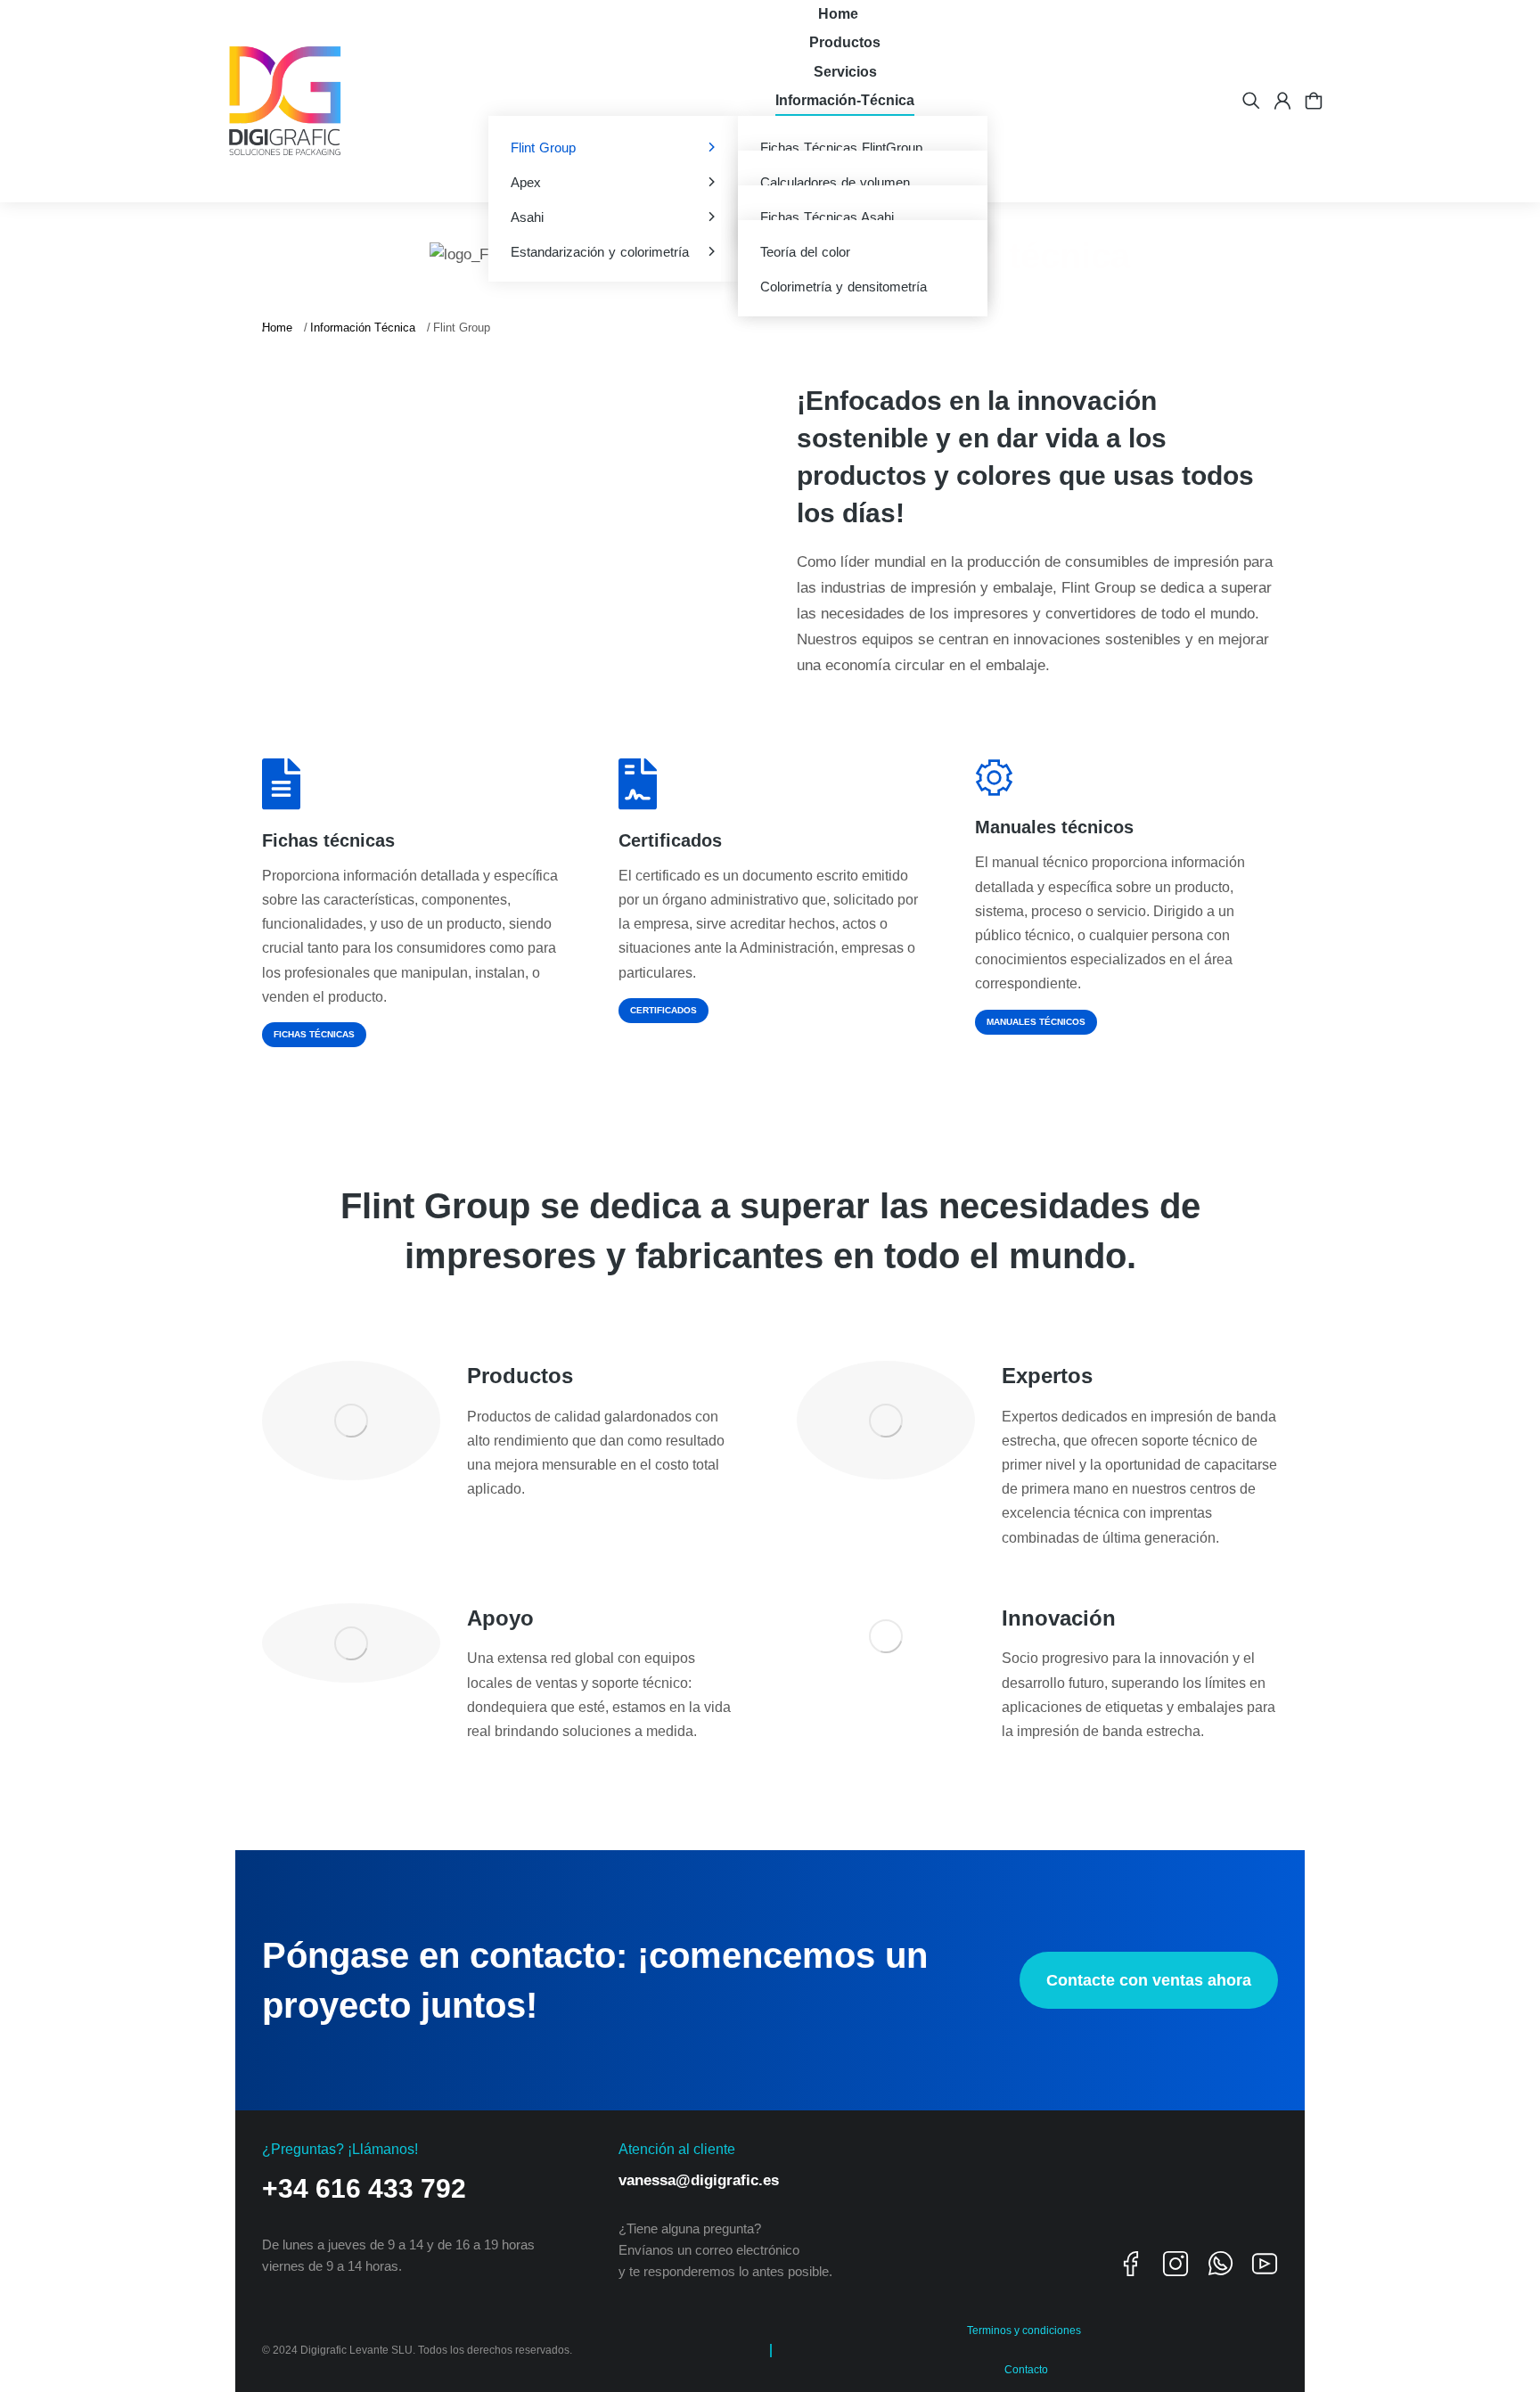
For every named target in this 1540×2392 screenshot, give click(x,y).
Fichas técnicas (328, 840)
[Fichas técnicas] (281, 784)
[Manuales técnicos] (994, 778)
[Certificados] (638, 784)
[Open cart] (1314, 101)
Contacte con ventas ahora (1149, 1980)
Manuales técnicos (1054, 827)
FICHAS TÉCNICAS (314, 1034)
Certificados (670, 840)
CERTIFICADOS (664, 1010)
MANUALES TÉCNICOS (1036, 1022)
